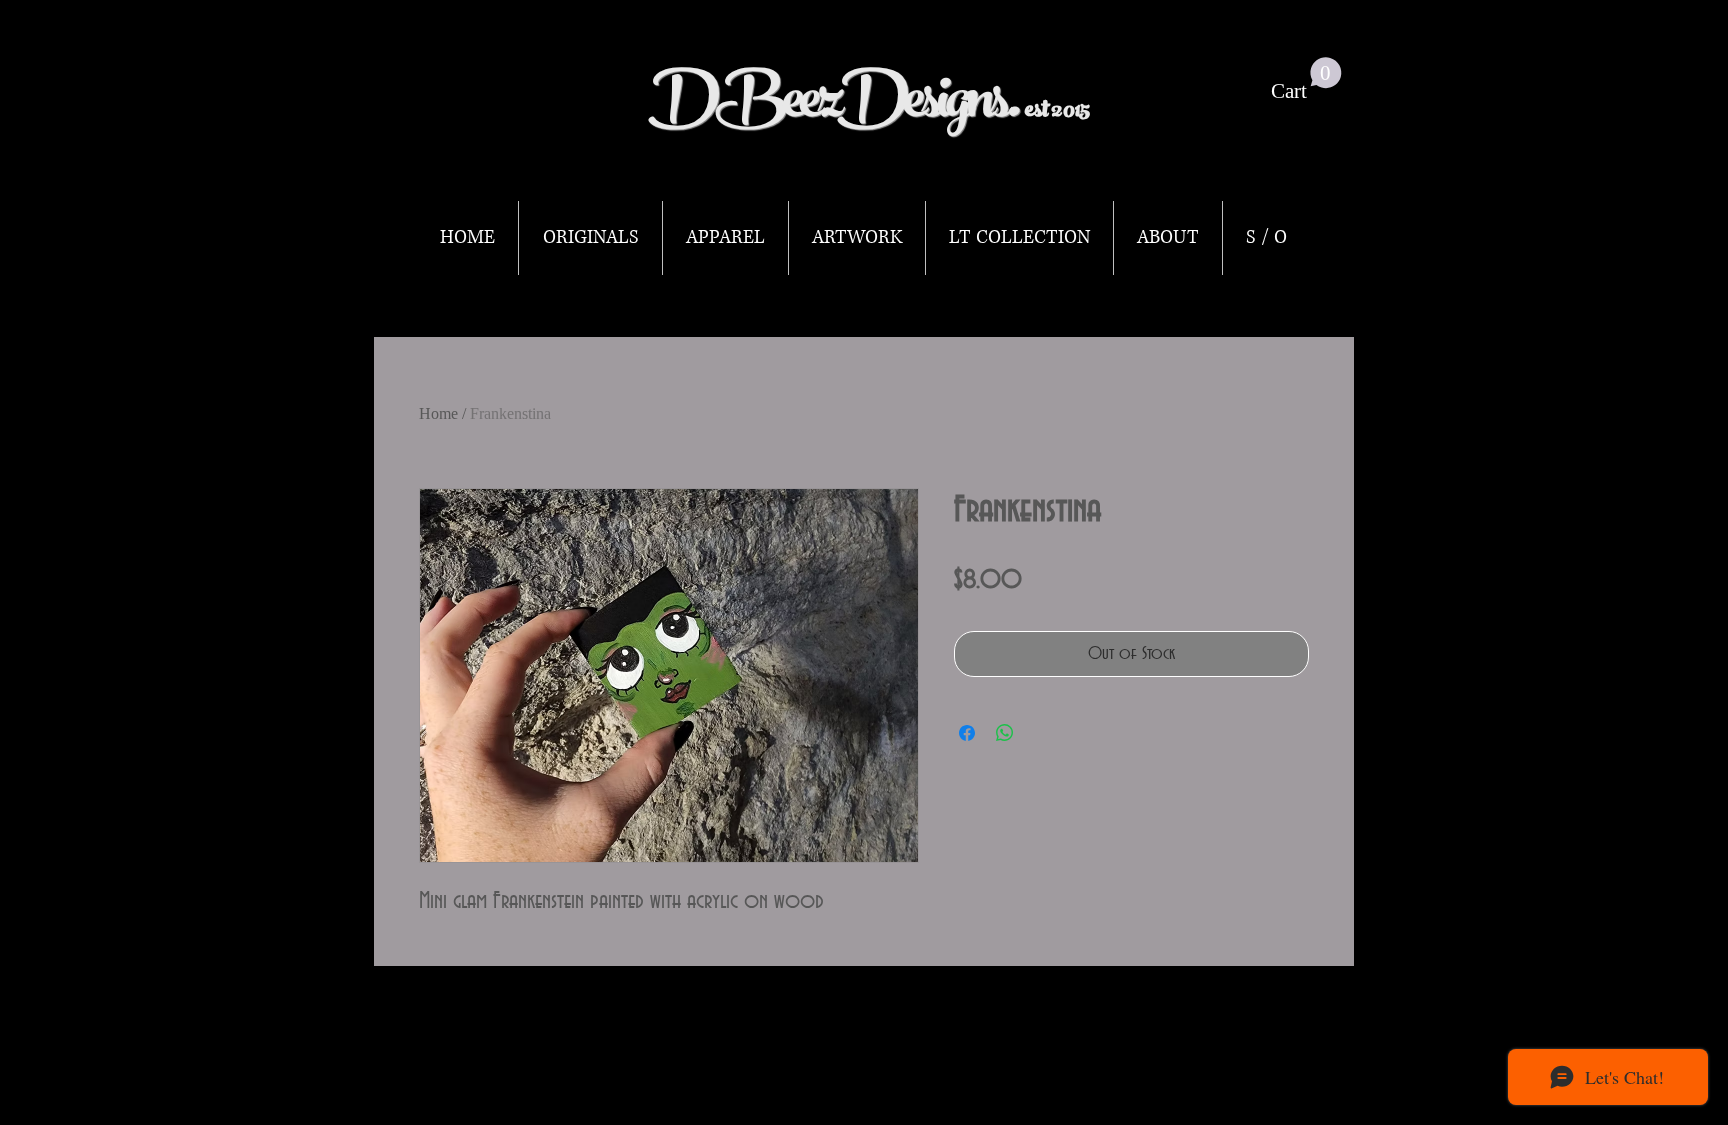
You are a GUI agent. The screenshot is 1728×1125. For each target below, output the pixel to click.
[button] (1306, 80)
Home (438, 413)
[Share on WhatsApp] (1005, 733)
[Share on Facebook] (967, 733)
